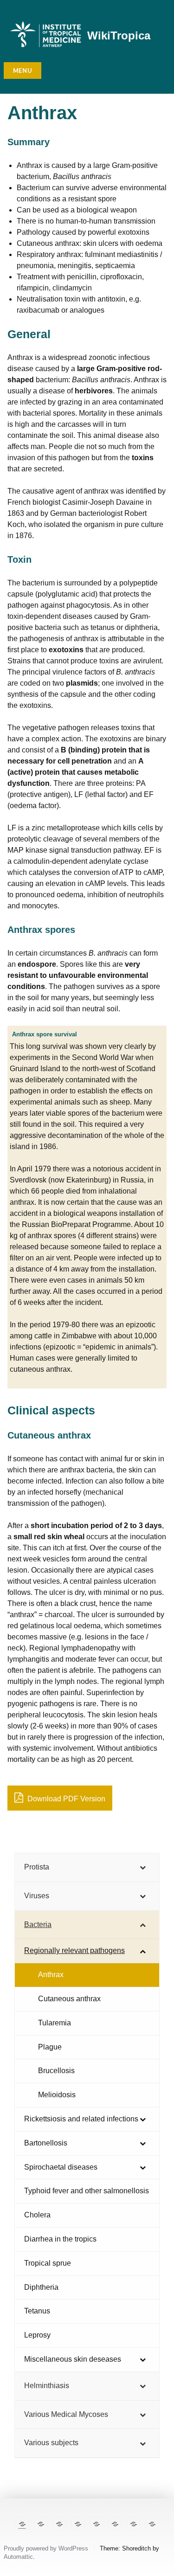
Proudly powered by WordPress (46, 2548)
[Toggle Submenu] (143, 1867)
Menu (23, 71)
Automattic (18, 2557)
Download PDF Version (65, 1799)
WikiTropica (119, 35)
